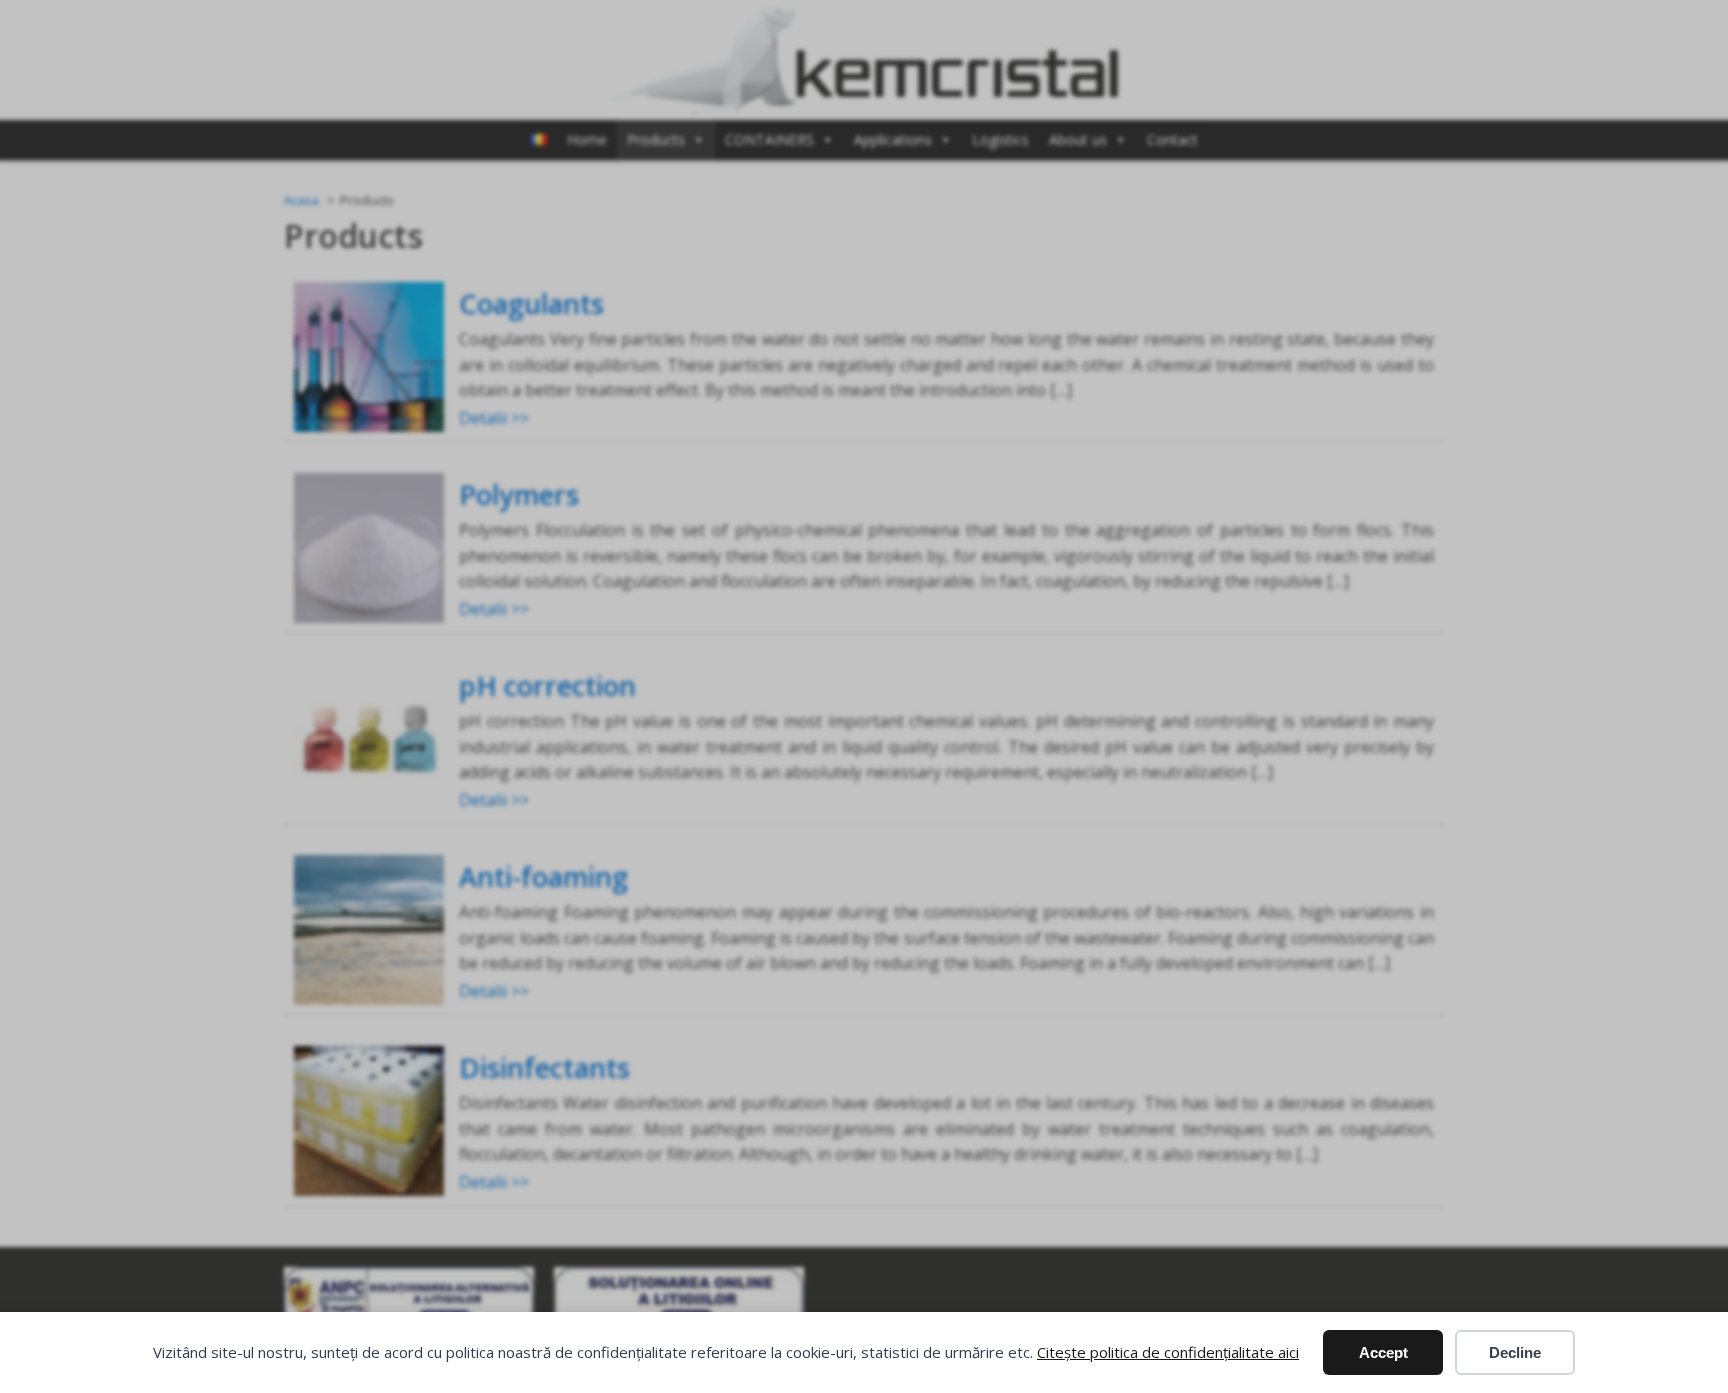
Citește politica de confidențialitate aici (1168, 1352)
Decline (1515, 1352)
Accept (1383, 1352)
